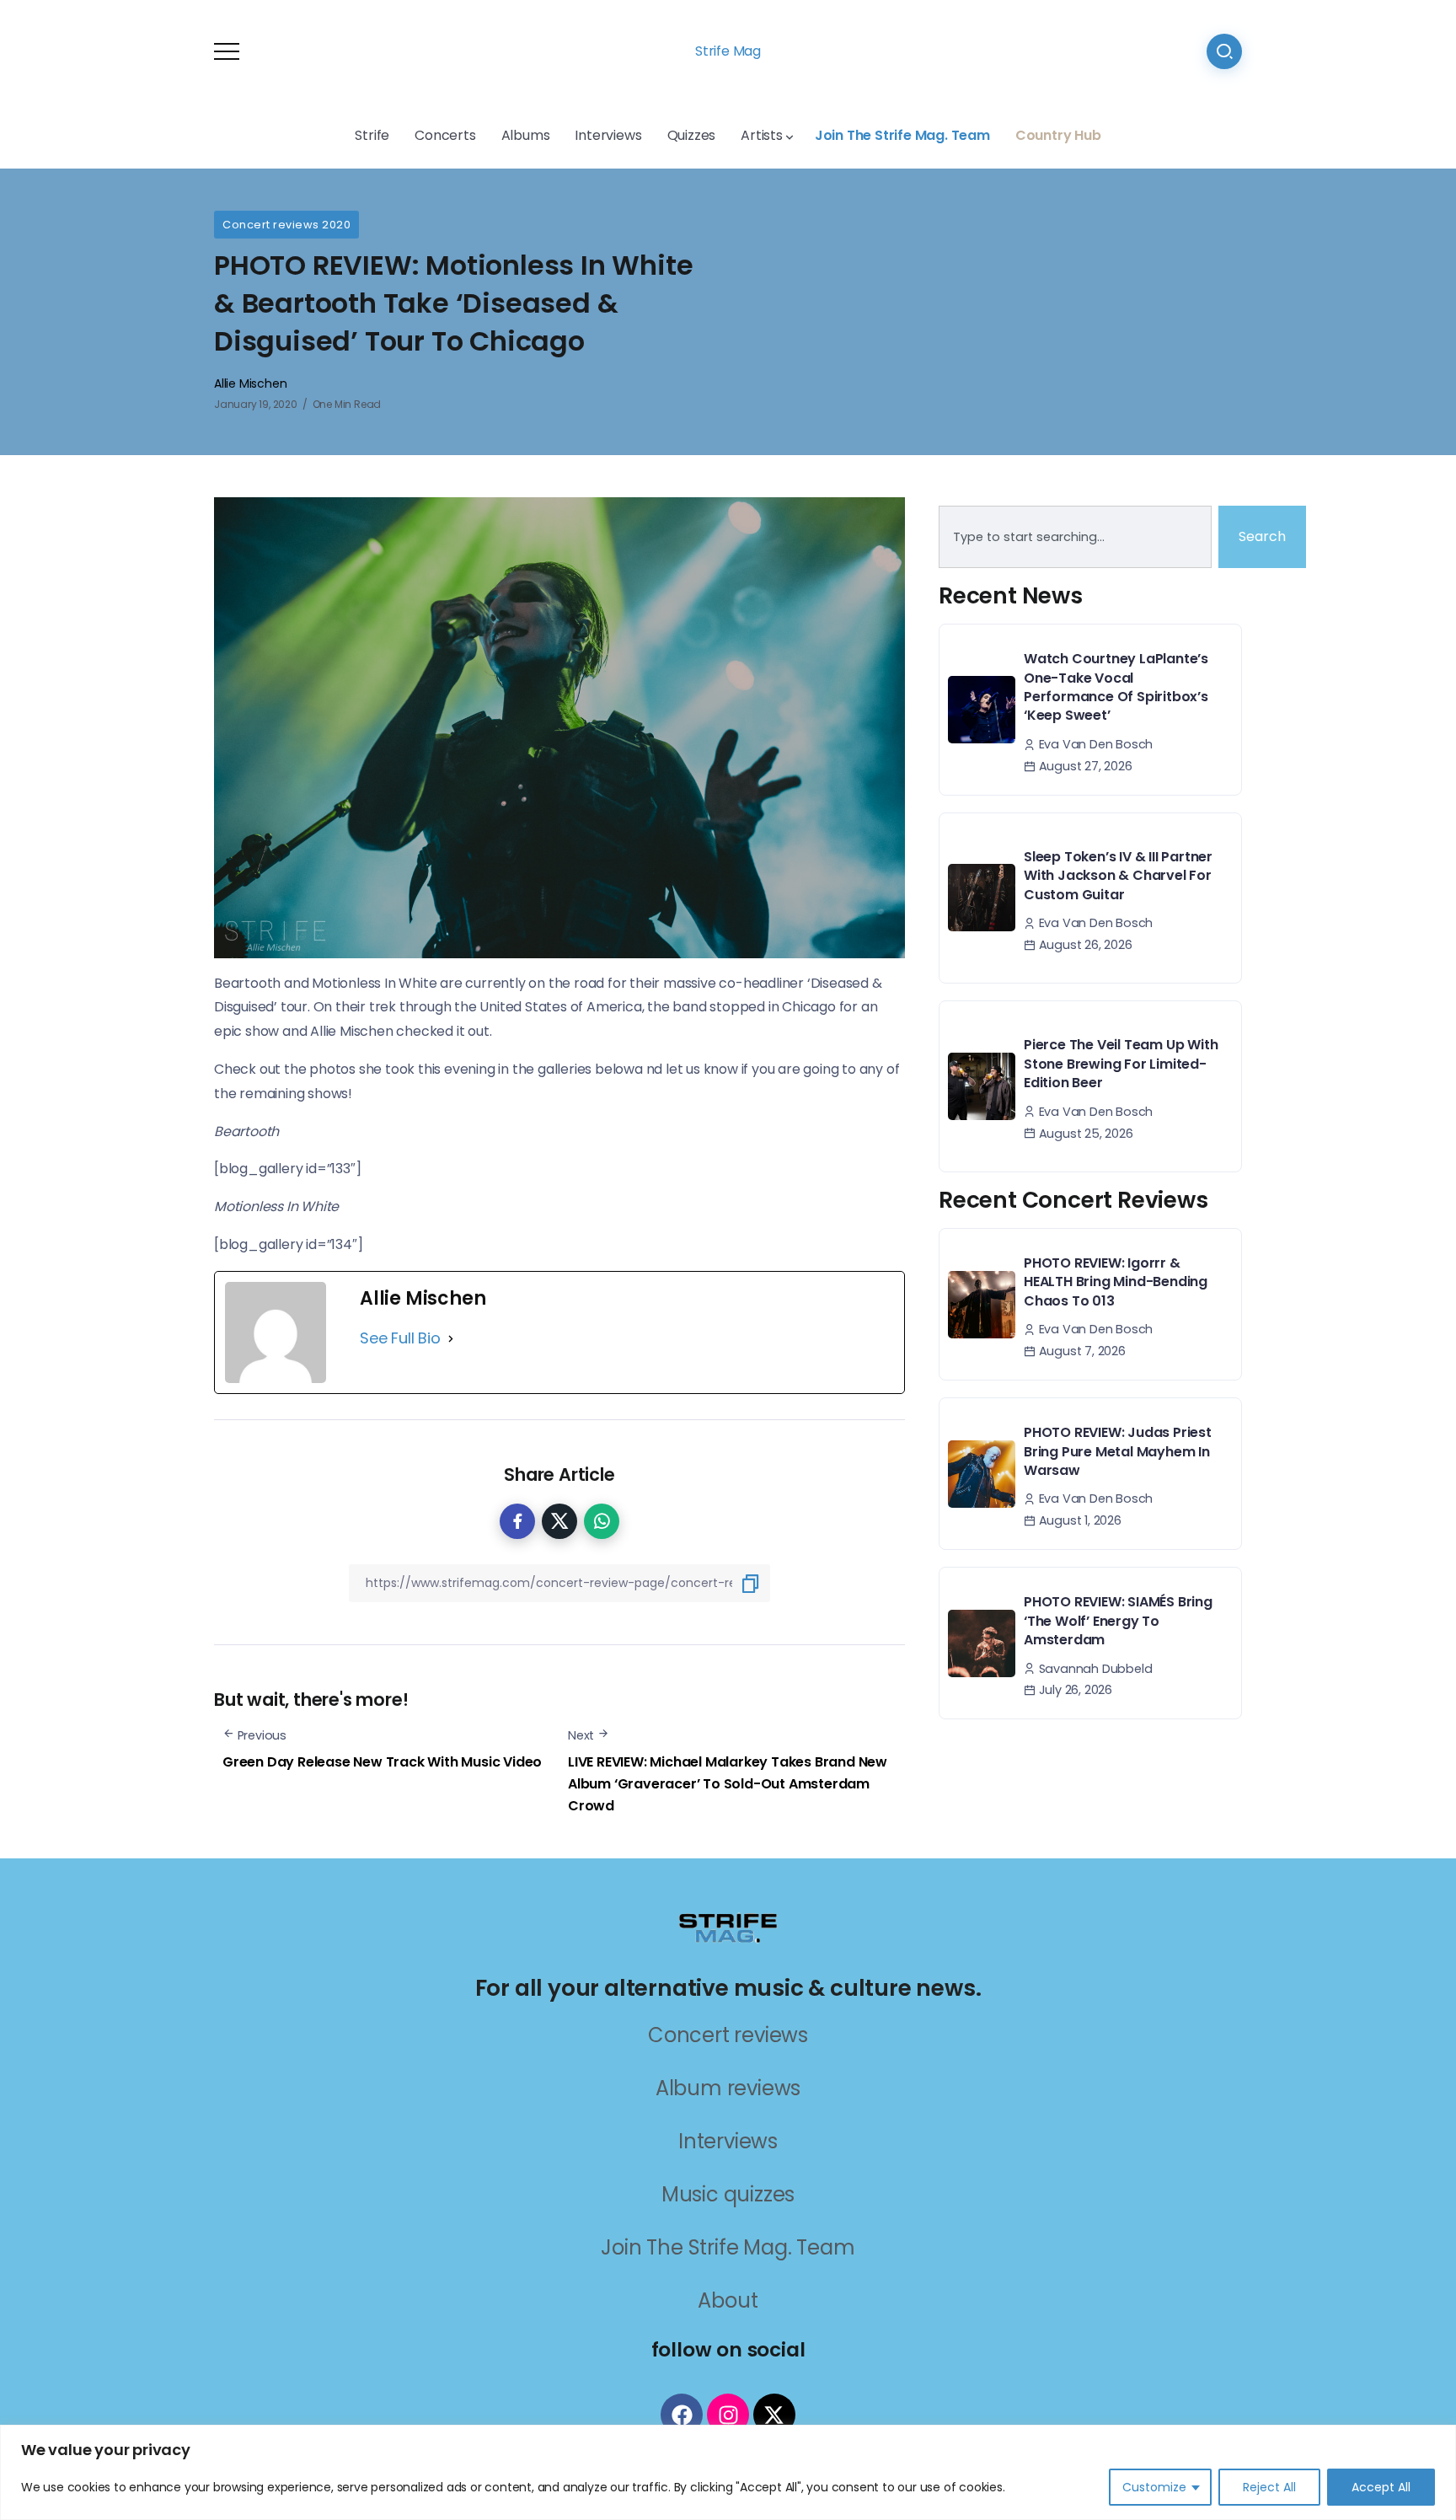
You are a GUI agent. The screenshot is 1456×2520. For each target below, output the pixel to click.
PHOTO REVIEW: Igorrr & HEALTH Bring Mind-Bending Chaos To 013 (1116, 1282)
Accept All (1381, 2487)
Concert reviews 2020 (286, 225)
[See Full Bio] (451, 1338)
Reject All (1269, 2487)
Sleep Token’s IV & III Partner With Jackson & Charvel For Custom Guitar (1118, 876)
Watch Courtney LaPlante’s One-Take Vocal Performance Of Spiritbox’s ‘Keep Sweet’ (1116, 687)
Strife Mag (728, 51)
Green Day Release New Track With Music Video (382, 1762)
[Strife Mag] (728, 1926)
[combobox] (1075, 537)
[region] (728, 2472)
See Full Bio (400, 1338)
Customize (1154, 2487)
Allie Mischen (250, 383)
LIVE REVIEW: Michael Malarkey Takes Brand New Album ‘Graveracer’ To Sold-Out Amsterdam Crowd (728, 1783)
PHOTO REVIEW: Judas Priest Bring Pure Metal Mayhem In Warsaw (1118, 1451)
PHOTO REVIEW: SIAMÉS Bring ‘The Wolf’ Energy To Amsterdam (1118, 1621)
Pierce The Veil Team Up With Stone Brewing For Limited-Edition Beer (1121, 1064)
